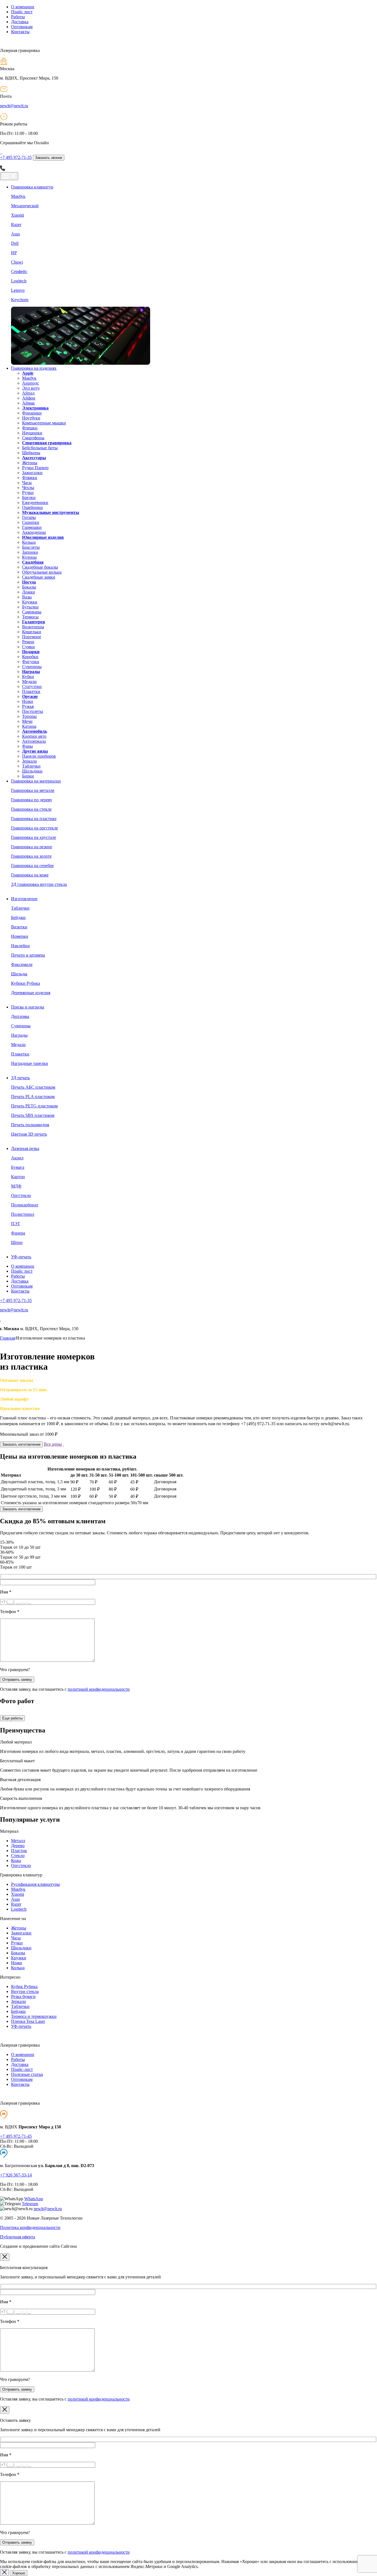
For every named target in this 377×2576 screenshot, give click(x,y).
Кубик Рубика (24, 1987)
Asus (15, 234)
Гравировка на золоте (31, 856)
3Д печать (20, 1078)
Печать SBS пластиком (33, 1115)
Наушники (32, 433)
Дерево (18, 1846)
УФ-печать (21, 1257)
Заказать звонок (49, 158)
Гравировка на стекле (31, 809)
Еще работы (12, 1718)
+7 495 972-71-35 (16, 157)
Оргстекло (21, 1195)
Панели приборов (39, 756)
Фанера (18, 1233)
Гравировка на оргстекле (34, 828)
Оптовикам (22, 27)
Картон (18, 1177)
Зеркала (29, 761)
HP (14, 253)
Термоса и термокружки (34, 2016)
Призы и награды (28, 1007)
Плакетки (31, 691)
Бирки (28, 776)
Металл (18, 1841)
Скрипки (31, 522)
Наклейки (20, 946)
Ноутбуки (31, 418)
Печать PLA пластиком (33, 1097)
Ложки (29, 592)
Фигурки (31, 662)
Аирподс (30, 383)
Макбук (18, 196)
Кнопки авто (34, 736)
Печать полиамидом (30, 1125)
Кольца (29, 542)
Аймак (28, 403)
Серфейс (19, 271)
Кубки (28, 677)
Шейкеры (31, 453)
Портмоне (32, 637)
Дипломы (20, 1016)
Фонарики (32, 413)
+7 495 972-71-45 (16, 2136)
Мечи (27, 721)
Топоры (29, 716)
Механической (25, 206)
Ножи (28, 701)
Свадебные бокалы (40, 567)
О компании (23, 7)
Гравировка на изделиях (34, 368)
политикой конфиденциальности (99, 1689)
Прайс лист (22, 12)
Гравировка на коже (30, 875)
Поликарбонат (25, 1205)
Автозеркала (34, 741)
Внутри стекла (25, 1991)
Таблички (31, 766)
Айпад (28, 393)
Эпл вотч (31, 388)
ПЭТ (16, 1224)
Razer (16, 224)
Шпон (17, 1242)
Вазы (27, 597)
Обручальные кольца (42, 572)
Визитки (19, 927)
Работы (18, 17)
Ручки (28, 493)
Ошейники (32, 507)
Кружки (30, 602)
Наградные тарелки (30, 1063)
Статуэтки (32, 686)
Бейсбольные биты (40, 448)
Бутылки (30, 607)
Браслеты (31, 547)
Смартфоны (33, 438)
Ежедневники (35, 502)
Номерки (20, 936)
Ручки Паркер (35, 468)
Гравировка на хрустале (34, 837)
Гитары (29, 517)
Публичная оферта (18, 2237)
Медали (29, 682)
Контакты (20, 32)
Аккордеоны (34, 532)
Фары (27, 746)
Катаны (29, 726)
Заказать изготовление (21, 1444)
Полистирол (23, 1214)
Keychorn (20, 300)
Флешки (30, 428)
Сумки (28, 647)
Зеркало (18, 2001)
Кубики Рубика (26, 983)
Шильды (19, 974)
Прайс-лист (22, 2069)
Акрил (17, 1158)
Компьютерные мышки (44, 423)
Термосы (30, 617)
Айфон (29, 398)
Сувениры (32, 667)
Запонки (30, 552)
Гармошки (32, 527)
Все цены (53, 1444)
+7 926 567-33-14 (16, 2175)
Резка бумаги (23, 1996)
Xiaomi (18, 215)
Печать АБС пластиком (33, 1087)
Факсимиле (22, 964)
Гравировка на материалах (36, 781)
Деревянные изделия (31, 993)
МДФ (16, 1186)
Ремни (28, 642)
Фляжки (30, 478)
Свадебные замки (39, 577)
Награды (19, 1035)
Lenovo (18, 290)
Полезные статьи (27, 2074)
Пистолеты (33, 711)
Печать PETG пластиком (34, 1106)
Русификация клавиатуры (35, 1884)
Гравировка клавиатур (32, 187)
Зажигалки (32, 473)
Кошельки (32, 632)
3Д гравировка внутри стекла (39, 884)
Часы (27, 483)
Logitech (19, 281)
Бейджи (18, 917)
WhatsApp (34, 2199)
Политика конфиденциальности (30, 2227)
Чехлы (28, 488)
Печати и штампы (28, 955)
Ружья (28, 706)
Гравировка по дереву (32, 800)
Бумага (18, 1167)
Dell (15, 243)
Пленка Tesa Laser (28, 2021)
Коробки (30, 657)
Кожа (16, 1861)
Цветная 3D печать (29, 1134)
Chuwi (17, 262)
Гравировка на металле (33, 790)
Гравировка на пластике (34, 819)
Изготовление (24, 899)
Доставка (20, 22)
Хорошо (19, 2573)
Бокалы (29, 587)
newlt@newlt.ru (14, 106)
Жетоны (30, 463)
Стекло (18, 1856)
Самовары (32, 612)
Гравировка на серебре (32, 866)
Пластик (19, 1851)
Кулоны (29, 557)
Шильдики (32, 771)
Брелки (29, 497)
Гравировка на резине (32, 847)
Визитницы (33, 627)
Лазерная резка (25, 1148)
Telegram (30, 2204)
